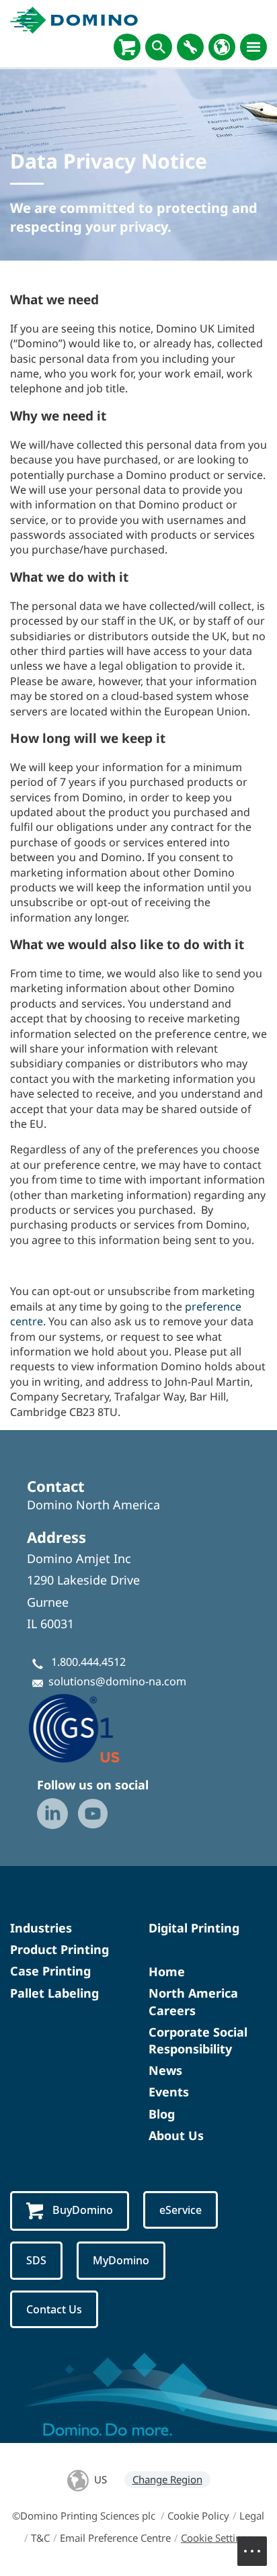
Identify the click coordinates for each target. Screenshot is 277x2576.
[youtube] (93, 1814)
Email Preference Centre (115, 2538)
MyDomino (121, 2260)
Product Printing (60, 1949)
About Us (176, 2135)
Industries (41, 1928)
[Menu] (253, 47)
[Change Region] (222, 47)
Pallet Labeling (54, 1993)
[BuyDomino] (127, 47)
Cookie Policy (198, 2516)
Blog (162, 2114)
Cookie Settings (216, 2538)
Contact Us (54, 2309)
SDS (36, 2260)
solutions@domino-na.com (117, 1681)
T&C (40, 2538)
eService (181, 2210)
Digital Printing (194, 1928)
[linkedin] (52, 1814)
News (165, 2070)
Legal (252, 2516)
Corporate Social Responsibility (198, 2040)
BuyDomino (83, 2210)
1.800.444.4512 (88, 1662)
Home (167, 1971)
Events (169, 2092)
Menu (252, 2551)
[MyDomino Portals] (190, 47)
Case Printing (50, 1971)
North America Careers (193, 2001)
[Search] (159, 47)
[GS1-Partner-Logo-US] (94, 1728)
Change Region (167, 2479)
